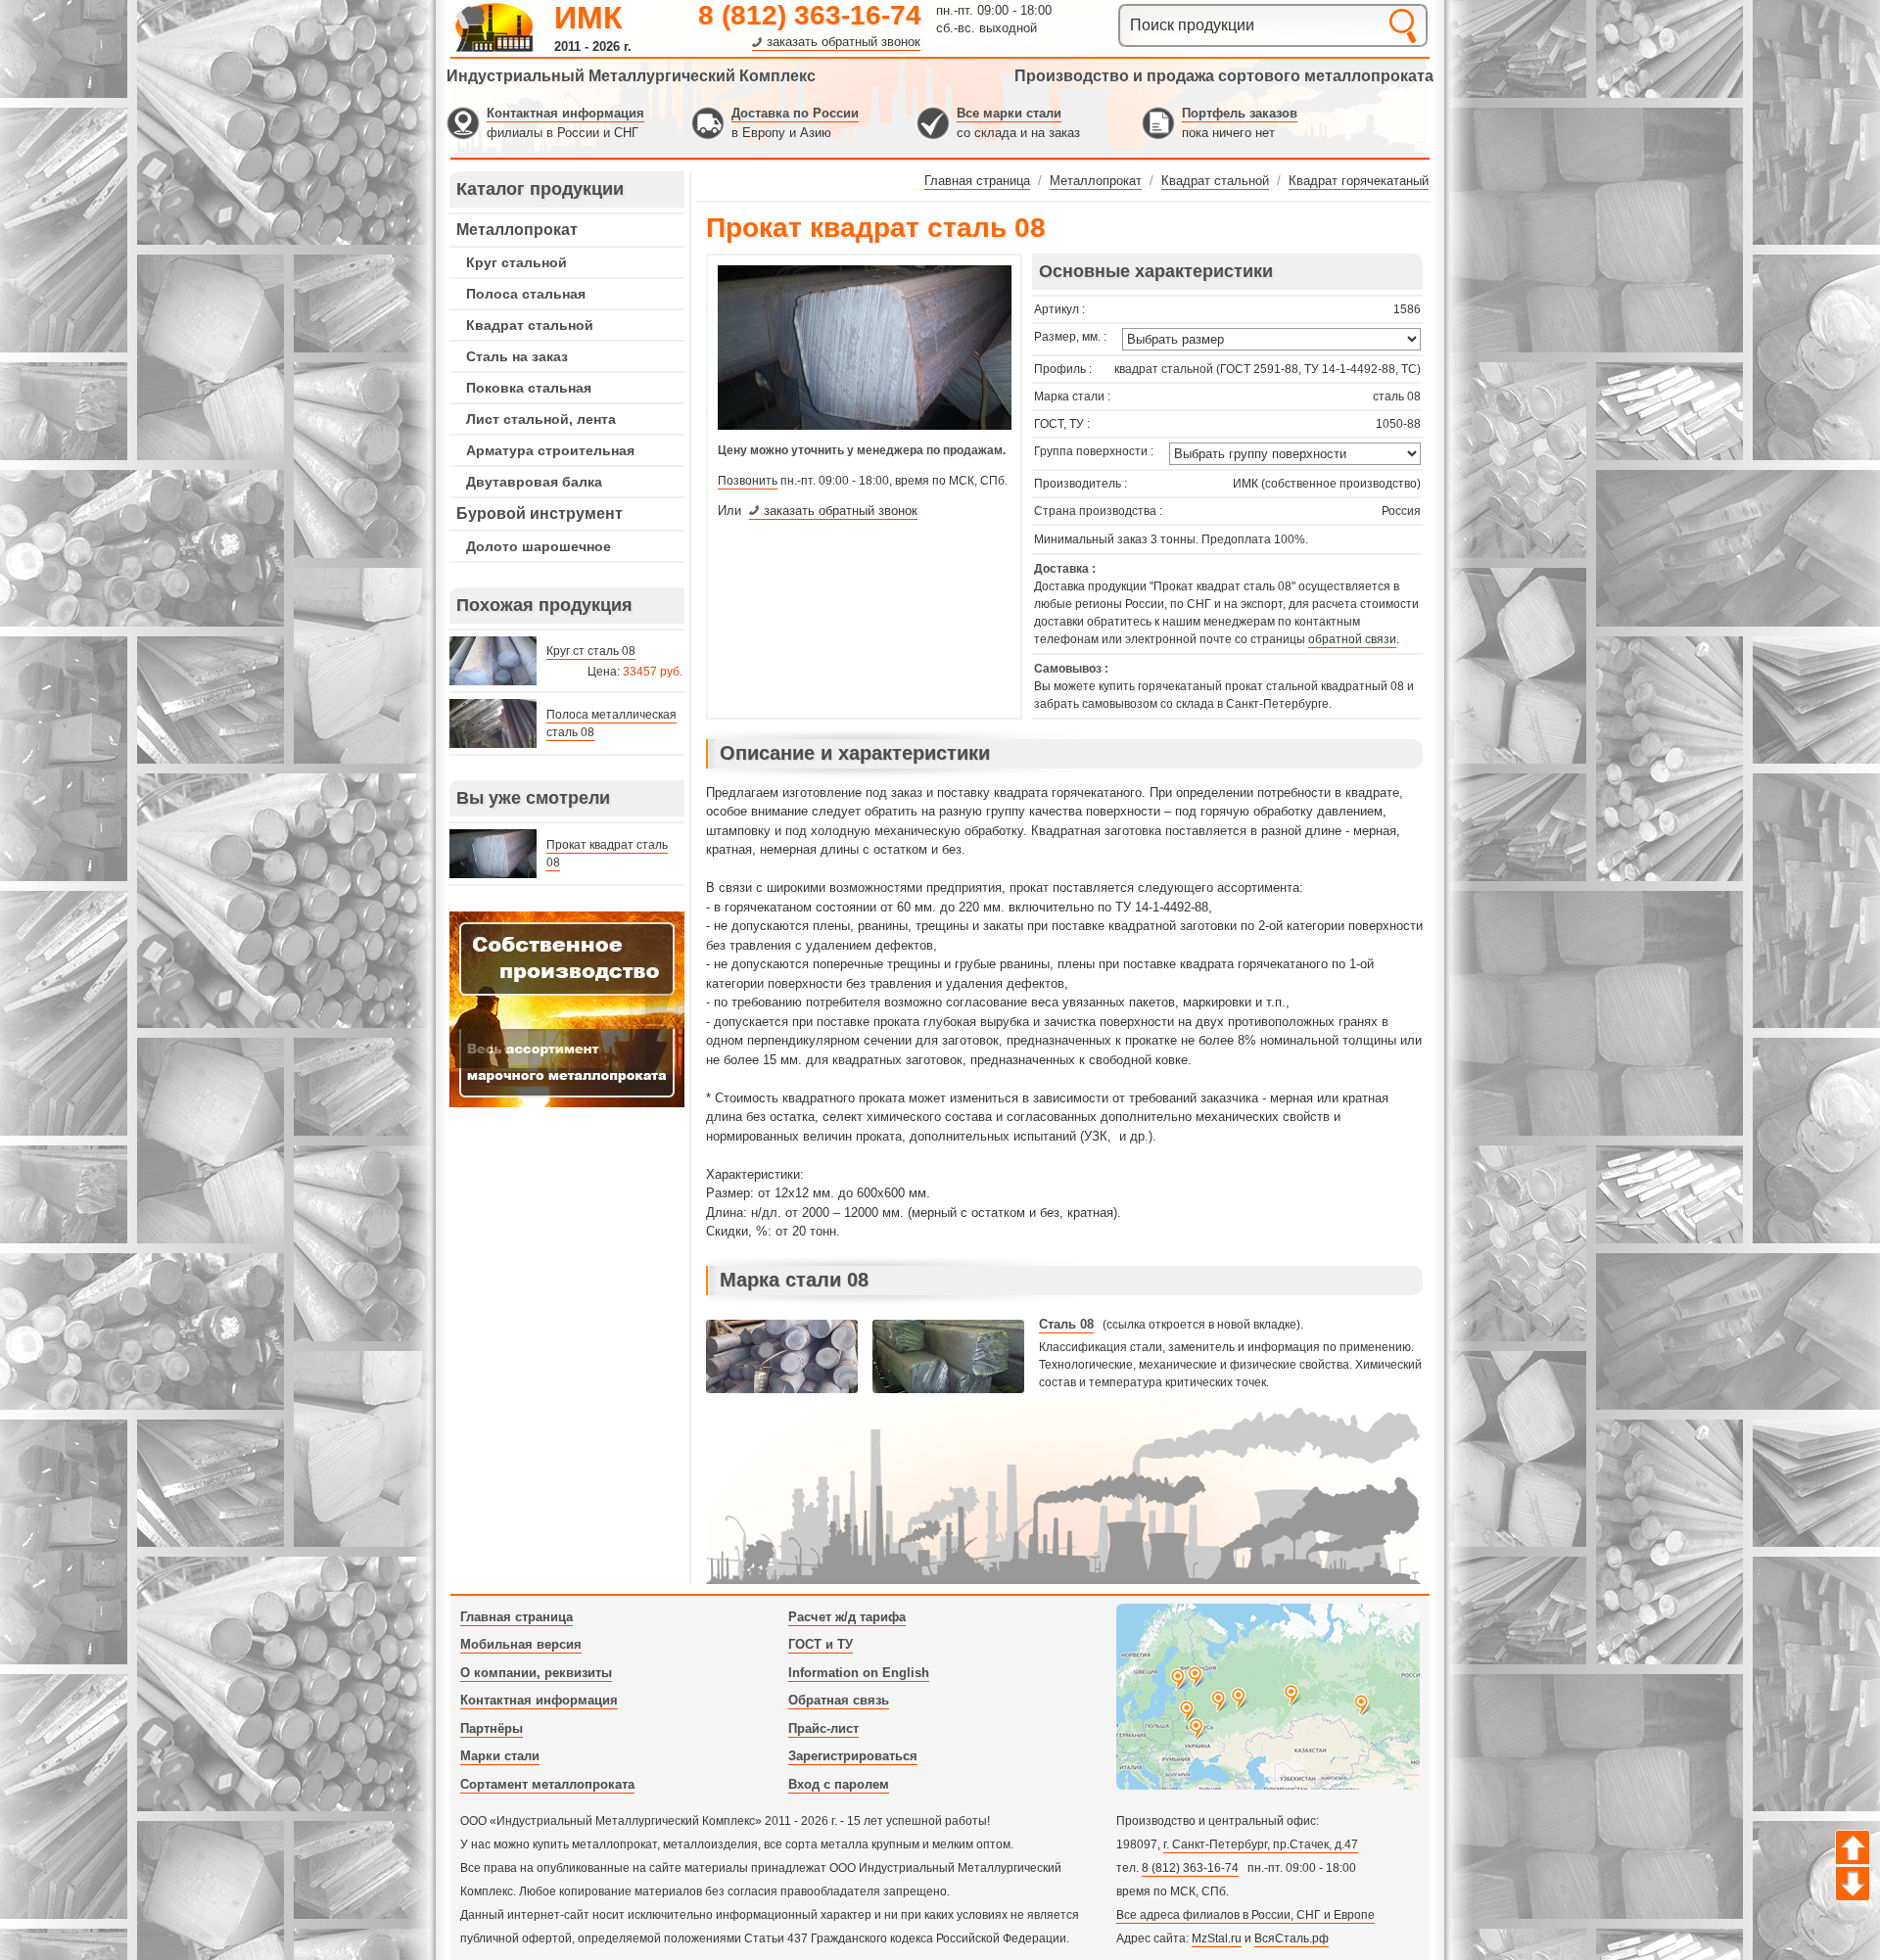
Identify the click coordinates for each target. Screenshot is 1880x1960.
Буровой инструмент (540, 513)
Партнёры (492, 1728)
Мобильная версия (521, 1644)
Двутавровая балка (534, 482)
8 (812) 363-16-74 (810, 15)
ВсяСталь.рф (1292, 1938)
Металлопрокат (517, 230)
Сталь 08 (1066, 1324)
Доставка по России (795, 113)
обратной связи (1352, 639)
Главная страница (517, 1617)
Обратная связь (839, 1700)
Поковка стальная (529, 388)
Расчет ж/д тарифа (847, 1617)
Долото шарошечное (539, 546)
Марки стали (500, 1756)
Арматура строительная (550, 450)
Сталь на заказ (517, 356)
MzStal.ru (1217, 1938)
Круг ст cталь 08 (591, 651)
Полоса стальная (526, 294)
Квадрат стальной (530, 325)
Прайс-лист (823, 1728)
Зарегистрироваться (853, 1756)
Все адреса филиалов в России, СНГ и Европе (1245, 1915)
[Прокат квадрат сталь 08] (865, 426)
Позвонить (748, 481)
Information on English (859, 1673)
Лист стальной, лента (541, 419)
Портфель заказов (1240, 113)
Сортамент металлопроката (547, 1784)
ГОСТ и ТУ (821, 1644)
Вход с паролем (839, 1784)
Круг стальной (517, 262)
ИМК (588, 18)
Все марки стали (1009, 113)
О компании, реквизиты (536, 1673)
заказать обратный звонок (844, 42)
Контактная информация (565, 113)
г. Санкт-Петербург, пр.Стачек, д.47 (1261, 1844)
